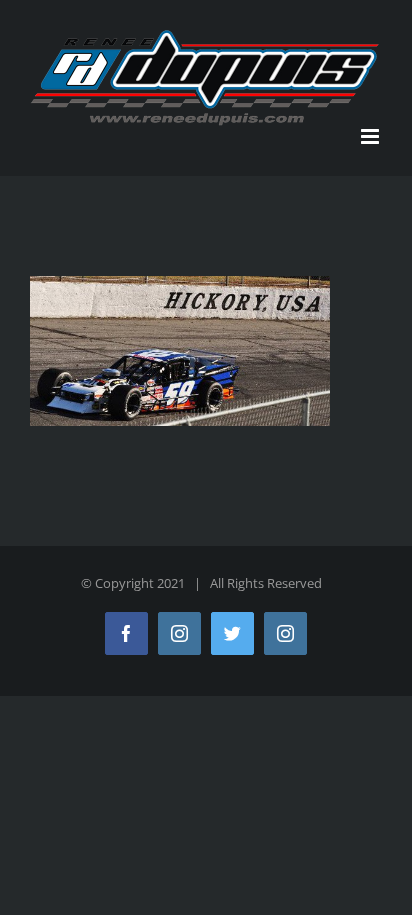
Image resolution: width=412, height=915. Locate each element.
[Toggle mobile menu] (371, 136)
